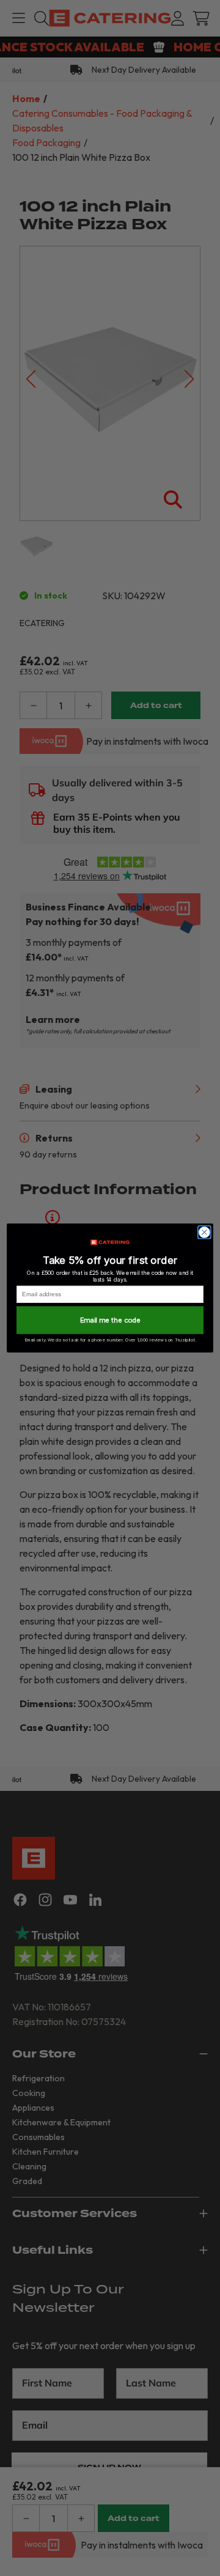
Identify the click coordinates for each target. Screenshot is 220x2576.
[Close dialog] (205, 1233)
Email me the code (110, 1320)
